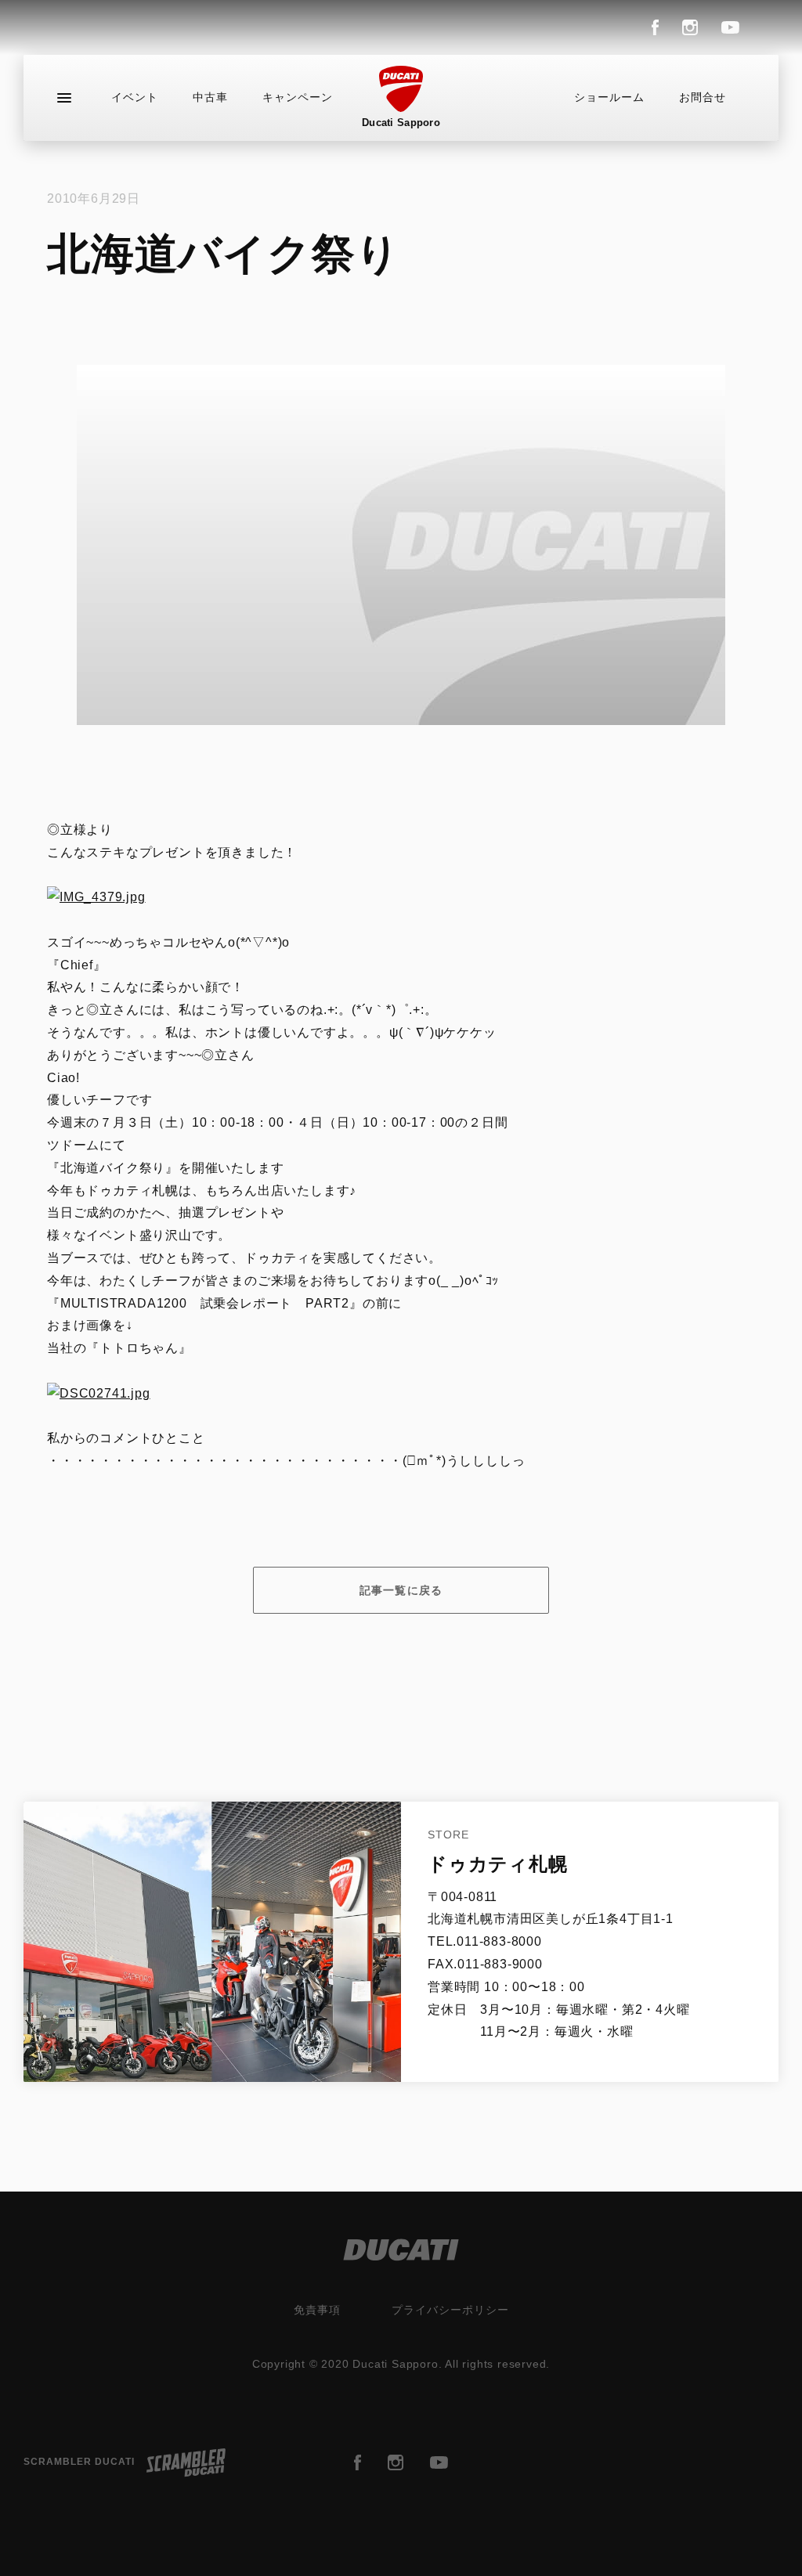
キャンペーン (298, 97)
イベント (135, 97)
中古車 (210, 97)
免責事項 (317, 2310)
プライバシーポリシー (450, 2310)
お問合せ (703, 97)
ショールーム (609, 97)
